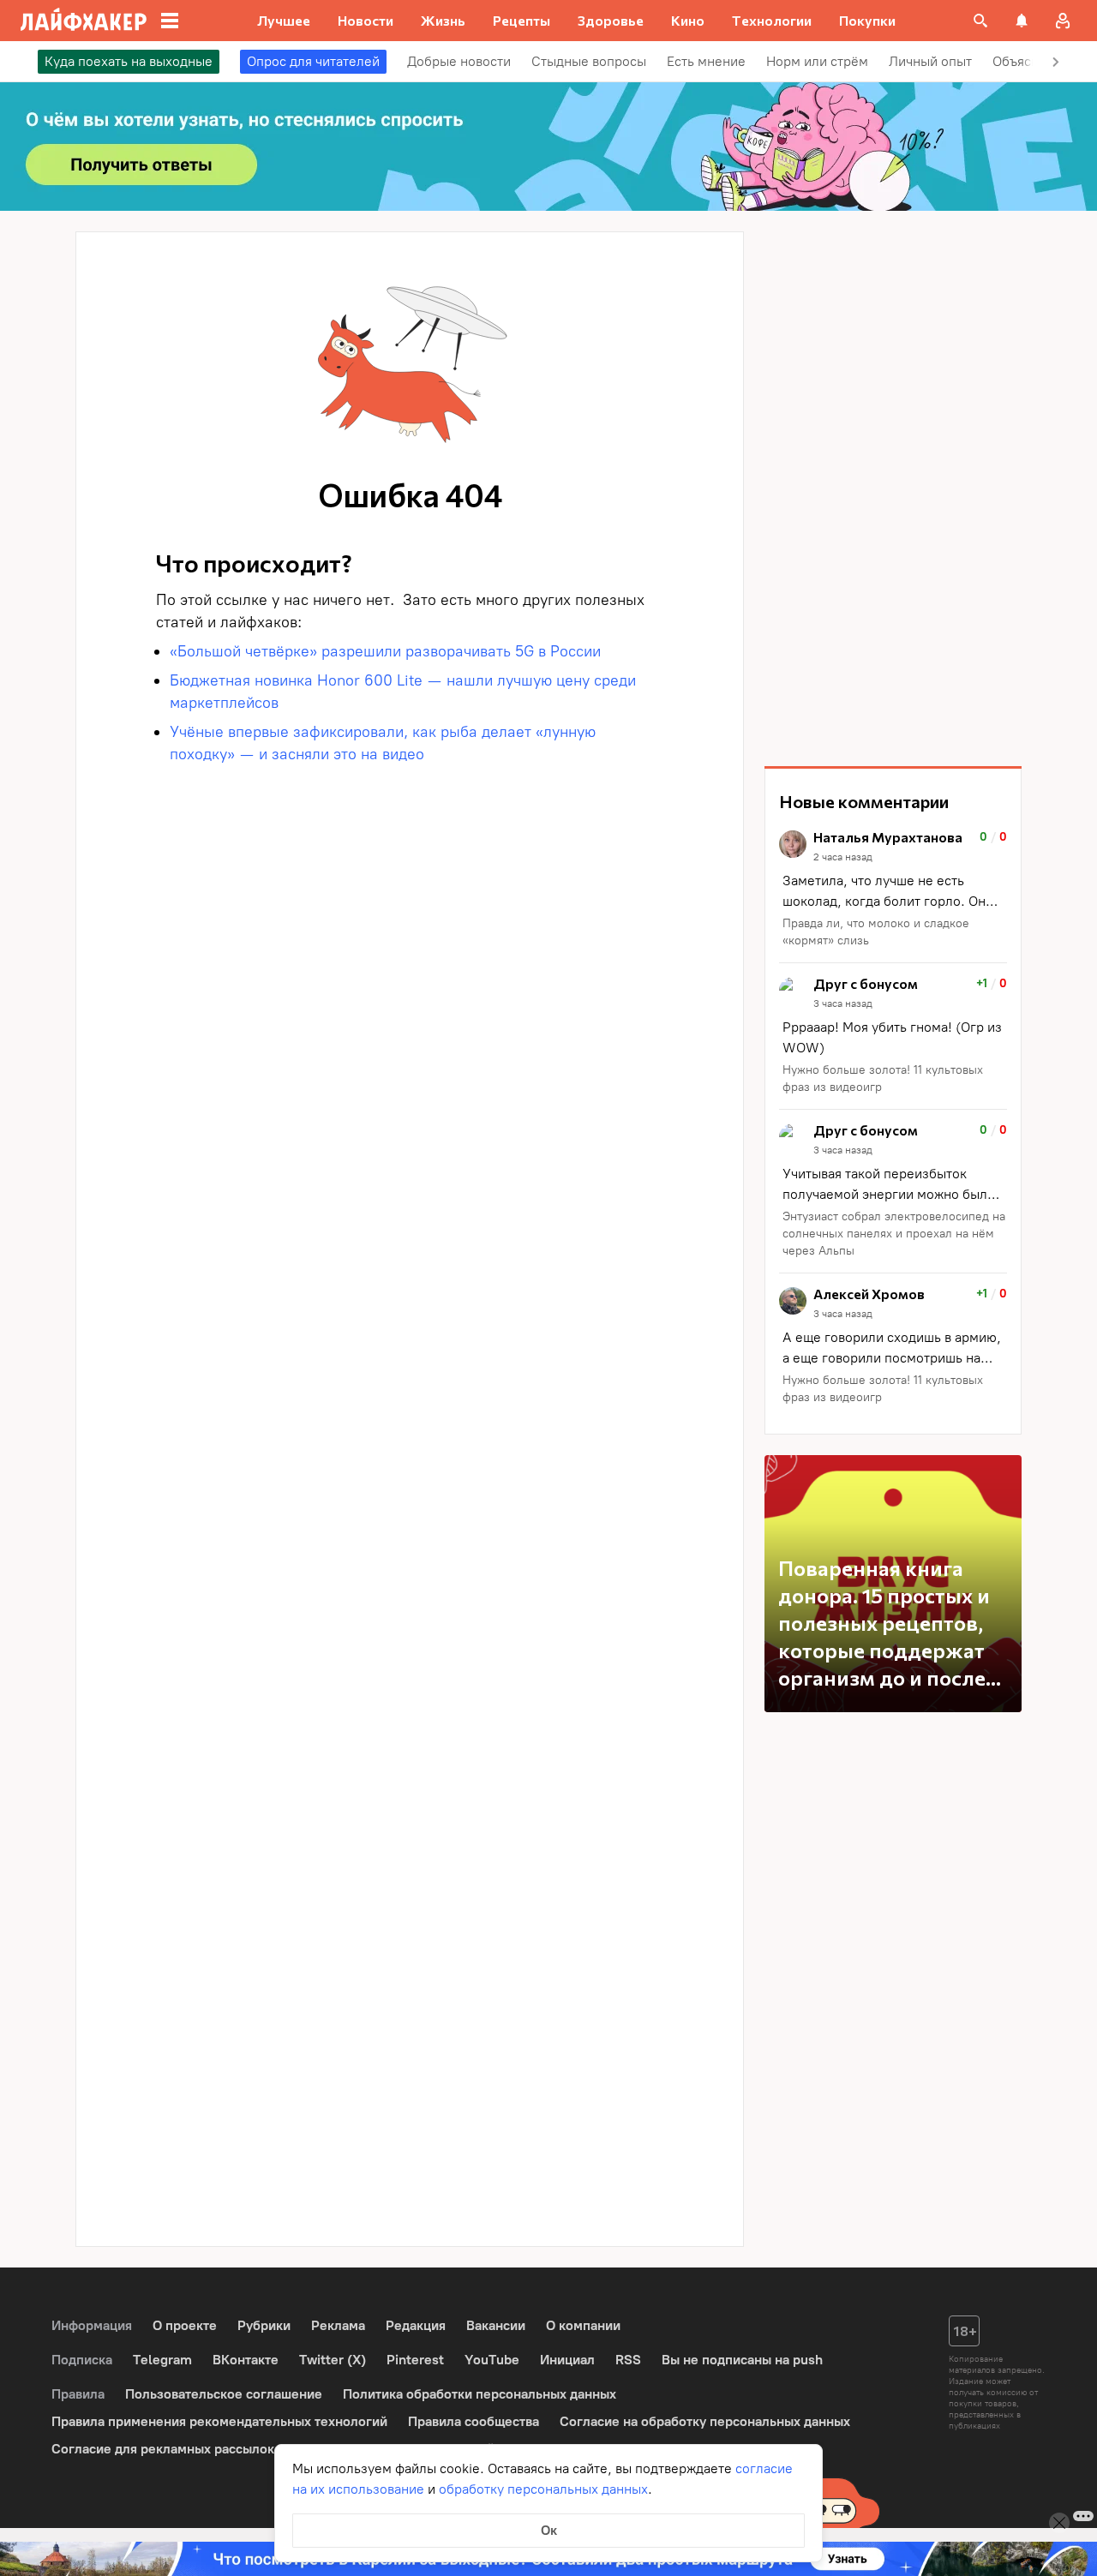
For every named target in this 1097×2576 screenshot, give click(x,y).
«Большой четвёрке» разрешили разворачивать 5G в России (385, 651)
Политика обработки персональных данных (480, 2394)
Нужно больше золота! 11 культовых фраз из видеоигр (883, 1078)
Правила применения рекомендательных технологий (219, 2421)
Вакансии (496, 2325)
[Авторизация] (1063, 21)
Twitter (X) (333, 2360)
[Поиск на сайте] (980, 21)
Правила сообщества (474, 2421)
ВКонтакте (246, 2360)
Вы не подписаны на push (742, 2360)
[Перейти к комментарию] (893, 890)
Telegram (162, 2360)
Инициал (567, 2360)
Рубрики (264, 2325)
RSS (628, 2360)
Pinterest (415, 2360)
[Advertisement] (893, 488)
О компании (583, 2325)
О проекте (185, 2325)
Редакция (416, 2325)
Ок (549, 2530)
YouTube (492, 2360)
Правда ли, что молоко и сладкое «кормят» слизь (876, 932)
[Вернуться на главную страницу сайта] (84, 21)
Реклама (338, 2325)
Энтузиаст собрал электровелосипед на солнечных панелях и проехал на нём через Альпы (894, 1234)
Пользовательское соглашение (224, 2394)
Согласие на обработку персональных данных (705, 2421)
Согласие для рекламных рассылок (163, 2449)
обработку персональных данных (543, 2489)
